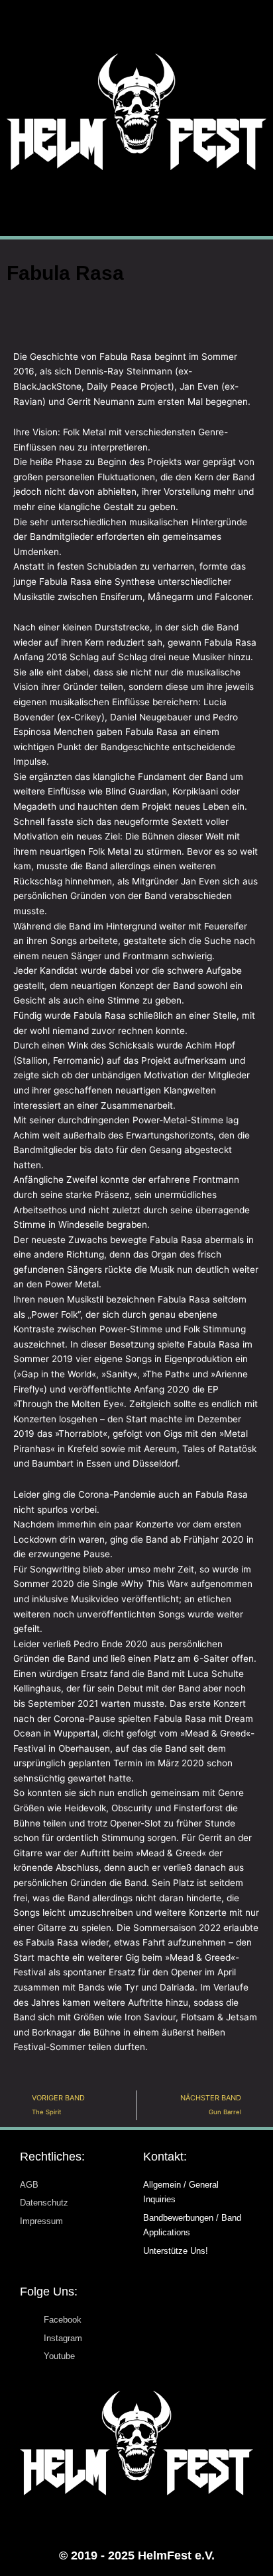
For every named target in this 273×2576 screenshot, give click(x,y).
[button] (137, 203)
